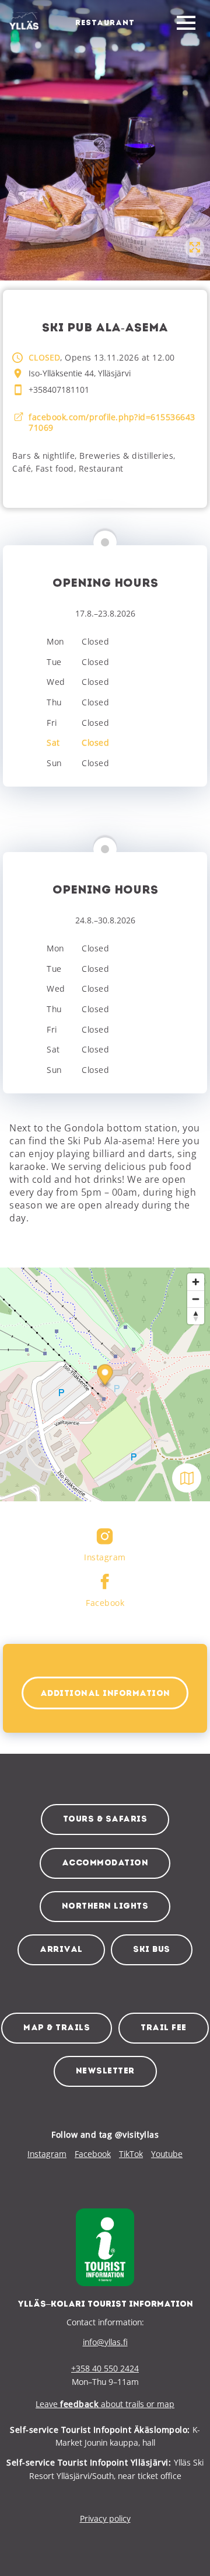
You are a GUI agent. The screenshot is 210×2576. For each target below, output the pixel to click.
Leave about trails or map (105, 2404)
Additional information (105, 1694)
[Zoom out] (196, 1299)
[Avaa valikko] (186, 23)
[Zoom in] (196, 1282)
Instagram (47, 2154)
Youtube (167, 2154)
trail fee (164, 2028)
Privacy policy (105, 2518)
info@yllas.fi (105, 2342)
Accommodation (105, 1863)
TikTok (131, 2154)
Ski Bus (152, 1950)
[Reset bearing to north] (196, 1316)
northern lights (105, 1907)
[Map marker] (105, 1377)
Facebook (93, 2154)
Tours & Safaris (105, 1820)
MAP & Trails (57, 2028)
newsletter (105, 2071)
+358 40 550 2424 (105, 2368)
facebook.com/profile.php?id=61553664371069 (112, 423)
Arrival (61, 1950)
